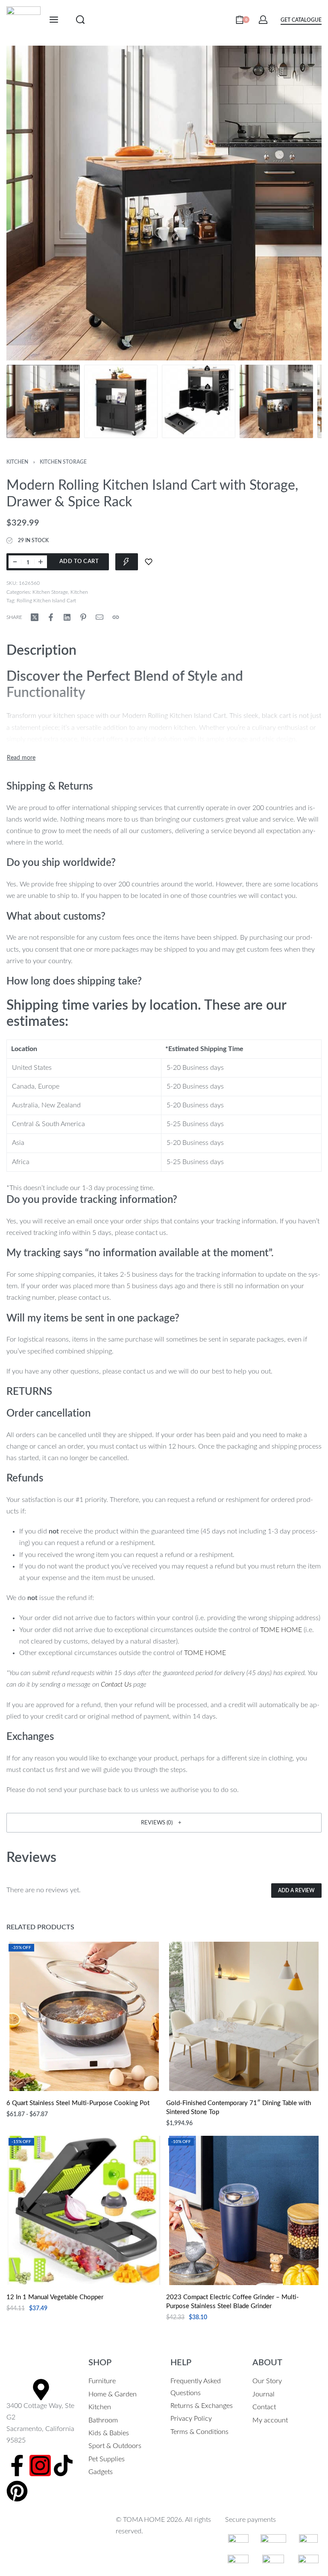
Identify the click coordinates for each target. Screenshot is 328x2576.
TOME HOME (281, 1630)
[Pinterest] (17, 2491)
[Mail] (100, 617)
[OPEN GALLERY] (164, 203)
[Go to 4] (276, 401)
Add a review (296, 1891)
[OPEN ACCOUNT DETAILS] (263, 20)
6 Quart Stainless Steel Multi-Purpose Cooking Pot (78, 2103)
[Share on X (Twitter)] (35, 617)
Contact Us (116, 1684)
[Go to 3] (199, 401)
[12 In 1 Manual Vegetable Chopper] (84, 2210)
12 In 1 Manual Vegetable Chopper (55, 2297)
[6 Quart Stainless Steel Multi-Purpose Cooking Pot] (84, 2016)
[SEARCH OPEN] (80, 20)
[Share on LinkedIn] (67, 617)
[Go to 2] (121, 401)
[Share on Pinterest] (83, 617)
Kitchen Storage (63, 462)
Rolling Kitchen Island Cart (46, 601)
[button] (164, 1823)
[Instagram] (40, 2466)
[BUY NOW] (127, 562)
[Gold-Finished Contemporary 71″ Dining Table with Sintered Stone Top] (244, 2016)
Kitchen (17, 462)
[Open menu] (54, 20)
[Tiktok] (63, 2466)
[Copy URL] (116, 617)
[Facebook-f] (17, 2466)
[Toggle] (21, 758)
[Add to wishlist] (149, 562)
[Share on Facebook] (51, 617)
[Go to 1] (43, 401)
